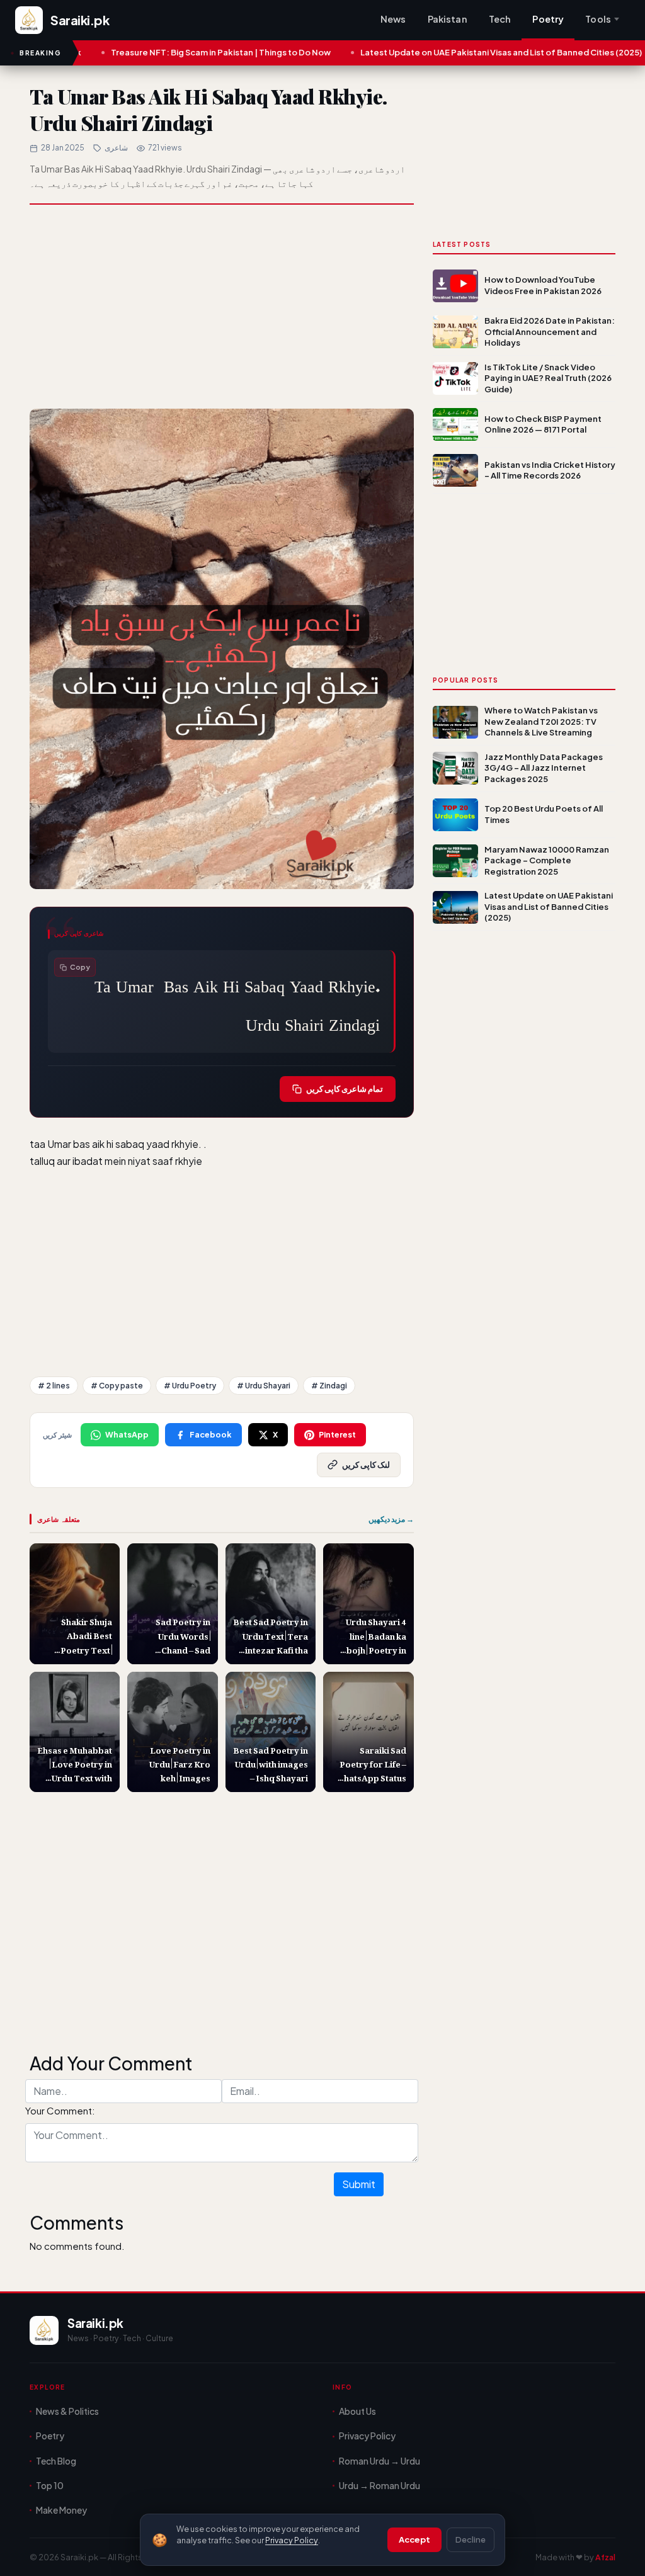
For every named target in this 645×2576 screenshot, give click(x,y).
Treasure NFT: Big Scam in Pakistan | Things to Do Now (151, 52)
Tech (500, 19)
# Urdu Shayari (264, 1386)
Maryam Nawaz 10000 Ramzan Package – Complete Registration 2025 (547, 860)
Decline (471, 2539)
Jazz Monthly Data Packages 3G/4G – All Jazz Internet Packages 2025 (544, 768)
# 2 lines (54, 1386)
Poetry (548, 19)
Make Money (61, 2510)
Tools (598, 19)
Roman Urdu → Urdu (380, 2461)
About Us (357, 2411)
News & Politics (67, 2411)
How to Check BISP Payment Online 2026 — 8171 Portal (543, 424)
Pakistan (448, 19)
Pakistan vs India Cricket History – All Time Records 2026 (550, 470)
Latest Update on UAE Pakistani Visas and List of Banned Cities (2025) (431, 52)
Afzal (605, 2557)
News (393, 19)
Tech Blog (56, 2461)
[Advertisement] (222, 308)
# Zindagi (329, 1386)
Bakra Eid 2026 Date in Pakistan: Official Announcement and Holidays (550, 332)
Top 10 (50, 2485)
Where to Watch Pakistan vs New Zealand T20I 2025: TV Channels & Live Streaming (541, 721)
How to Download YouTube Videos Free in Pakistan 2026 (543, 285)
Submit (359, 2184)
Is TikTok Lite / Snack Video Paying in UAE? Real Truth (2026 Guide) (548, 378)
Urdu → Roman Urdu (380, 2485)
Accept (414, 2539)
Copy (80, 967)
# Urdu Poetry (190, 1386)
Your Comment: (60, 2110)
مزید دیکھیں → (391, 1519)
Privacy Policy (292, 2540)
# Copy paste (117, 1386)
